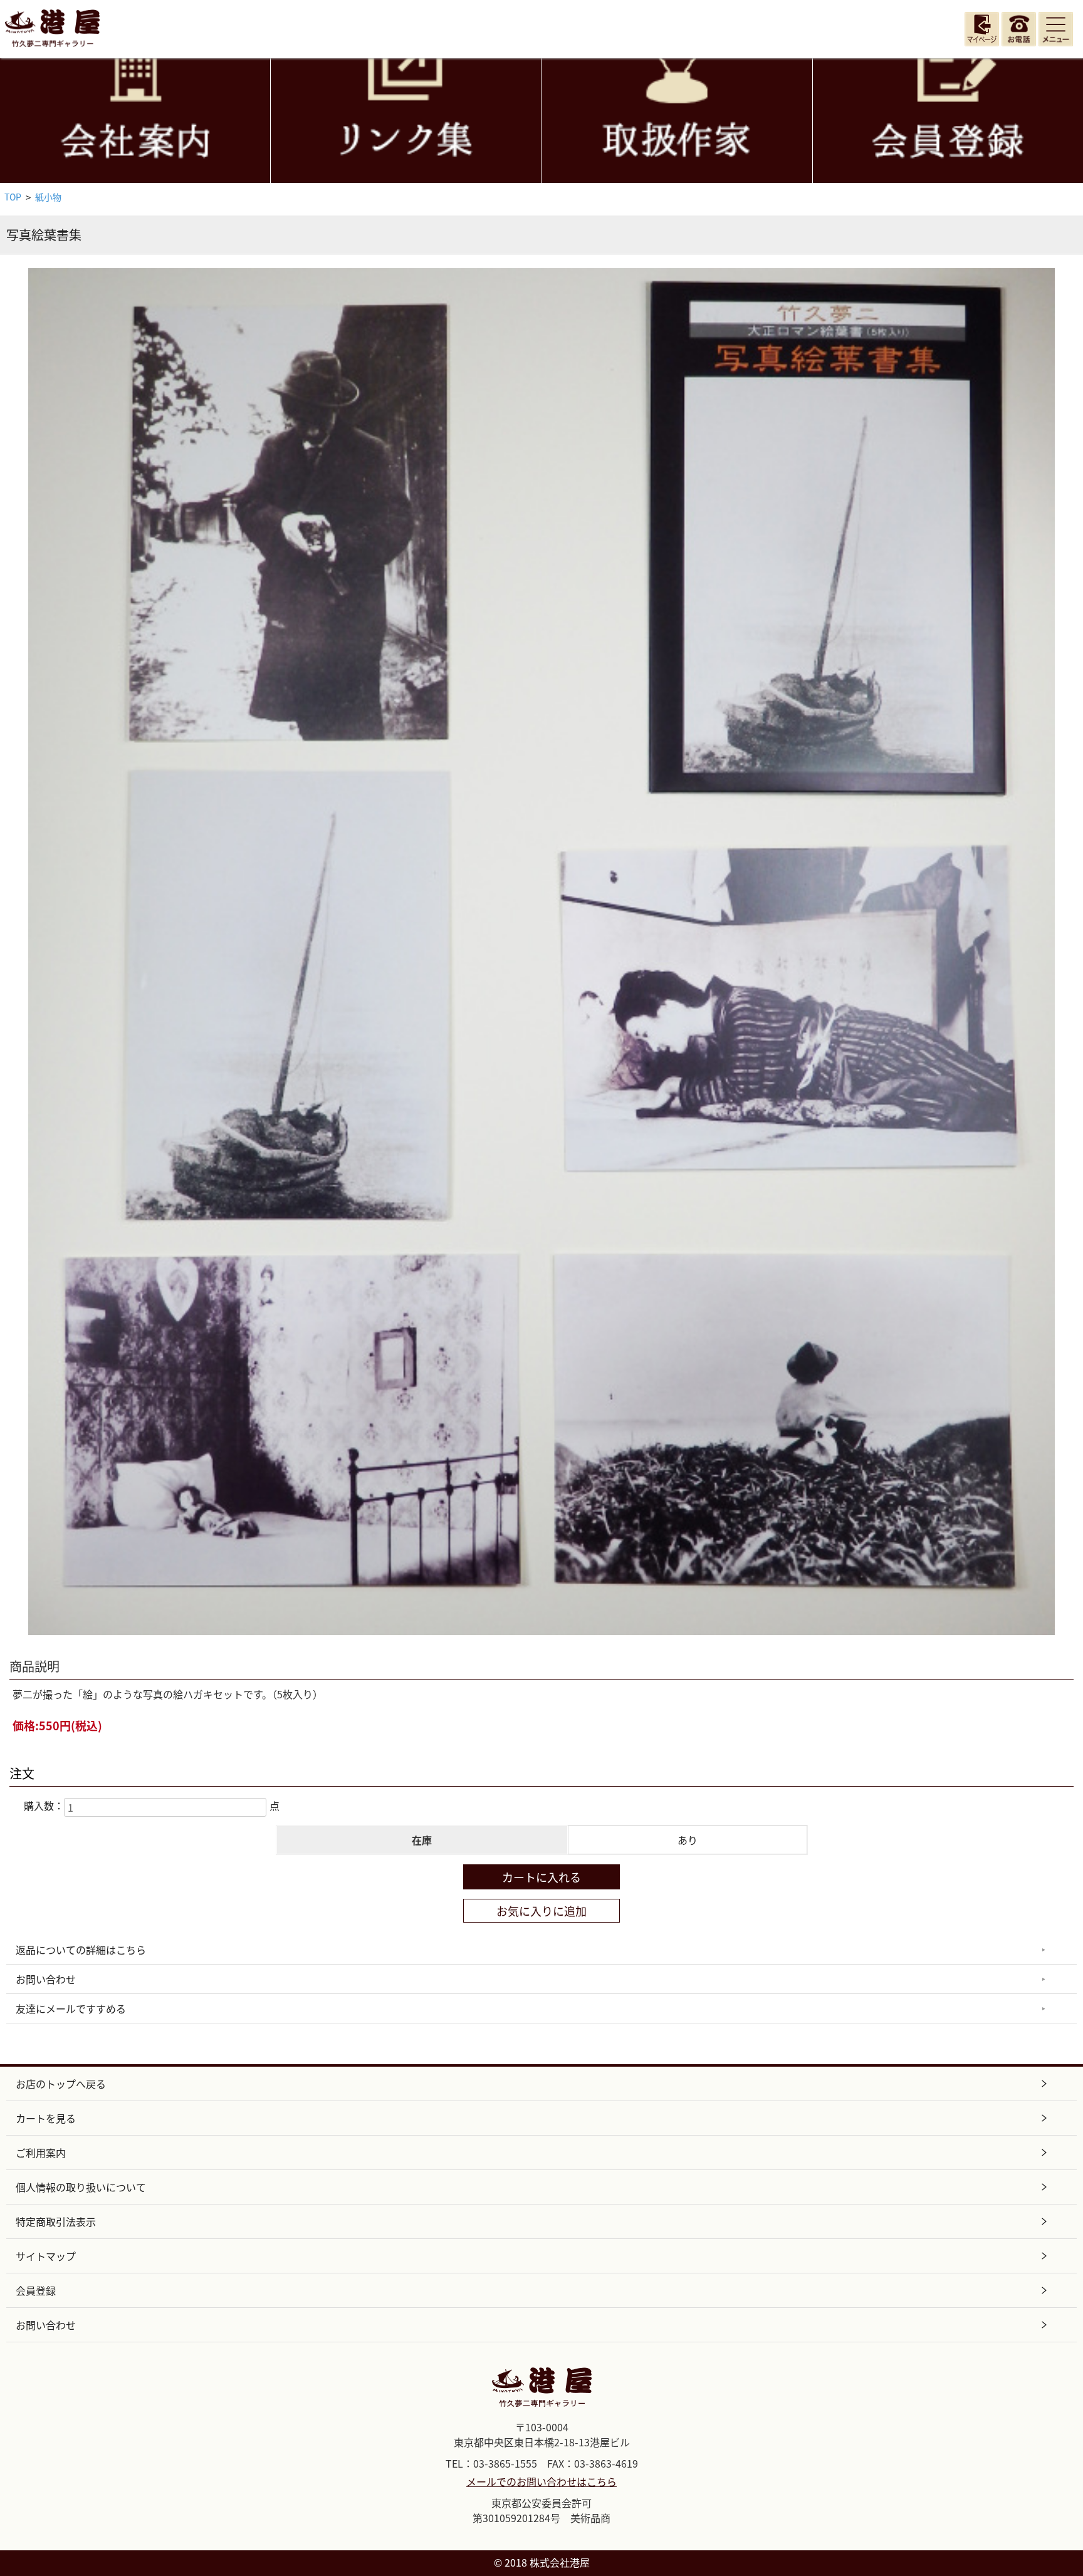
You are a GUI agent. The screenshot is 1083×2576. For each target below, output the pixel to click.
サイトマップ (46, 2256)
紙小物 (48, 197)
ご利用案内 (41, 2153)
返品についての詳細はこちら (81, 1950)
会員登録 (36, 2290)
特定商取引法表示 (56, 2221)
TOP (13, 197)
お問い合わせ (46, 1979)
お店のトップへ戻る (61, 2084)
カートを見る (46, 2118)
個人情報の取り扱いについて (81, 2187)
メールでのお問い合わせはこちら (541, 2481)
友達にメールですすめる (71, 2008)
